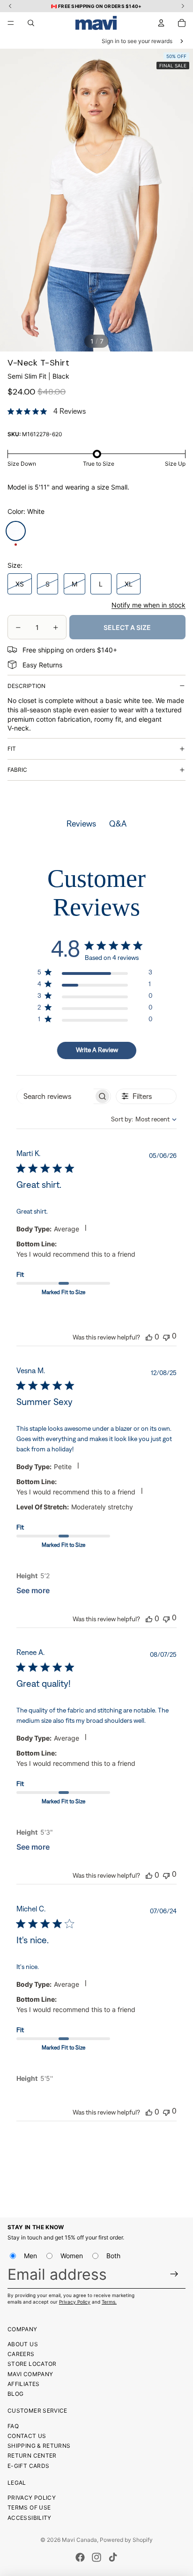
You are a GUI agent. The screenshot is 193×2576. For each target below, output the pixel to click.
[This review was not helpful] (166, 1336)
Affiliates (24, 2384)
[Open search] (31, 23)
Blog (15, 2394)
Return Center (32, 2455)
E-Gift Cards (28, 2466)
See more (33, 1590)
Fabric (17, 770)
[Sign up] (174, 2274)
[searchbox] (55, 1096)
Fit (12, 749)
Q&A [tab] (118, 824)
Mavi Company (30, 2374)
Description (26, 686)
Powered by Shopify (126, 2540)
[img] (11, 411)
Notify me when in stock (148, 605)
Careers (21, 2354)
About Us (23, 2344)
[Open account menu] (161, 23)
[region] (95, 974)
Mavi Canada (79, 2540)
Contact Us (27, 2436)
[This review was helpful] (149, 1337)
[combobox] (136, 1119)
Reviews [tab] (81, 824)
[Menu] (11, 23)
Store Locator (32, 2364)
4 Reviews (70, 411)
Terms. (109, 2302)
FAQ (13, 2426)
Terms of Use (29, 2507)
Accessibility (30, 2518)
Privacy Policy (75, 2302)
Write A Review (97, 1050)
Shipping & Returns (39, 2446)
